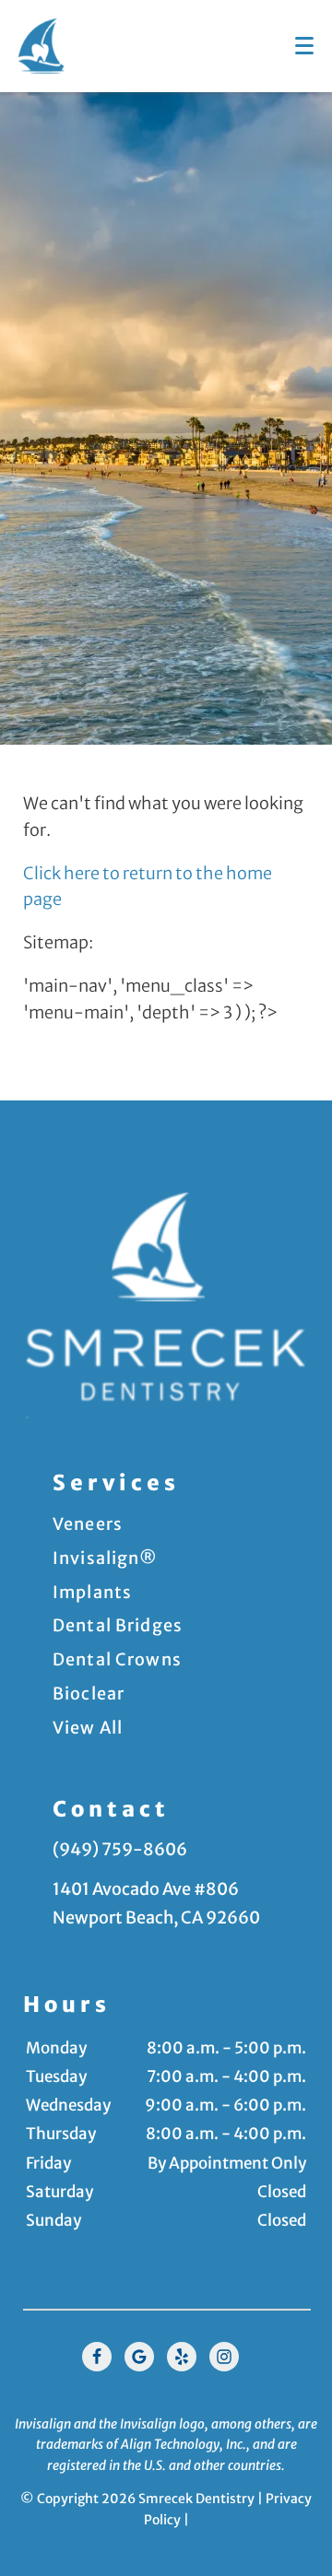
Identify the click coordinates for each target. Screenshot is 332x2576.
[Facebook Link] (97, 2357)
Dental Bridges (118, 1625)
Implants (92, 1592)
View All (88, 1728)
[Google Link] (139, 2357)
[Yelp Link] (182, 2357)
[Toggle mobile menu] (304, 46)
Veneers (88, 1524)
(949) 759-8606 (120, 1849)
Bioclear (89, 1694)
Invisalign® (106, 1558)
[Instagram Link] (224, 2357)
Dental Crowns (117, 1659)
